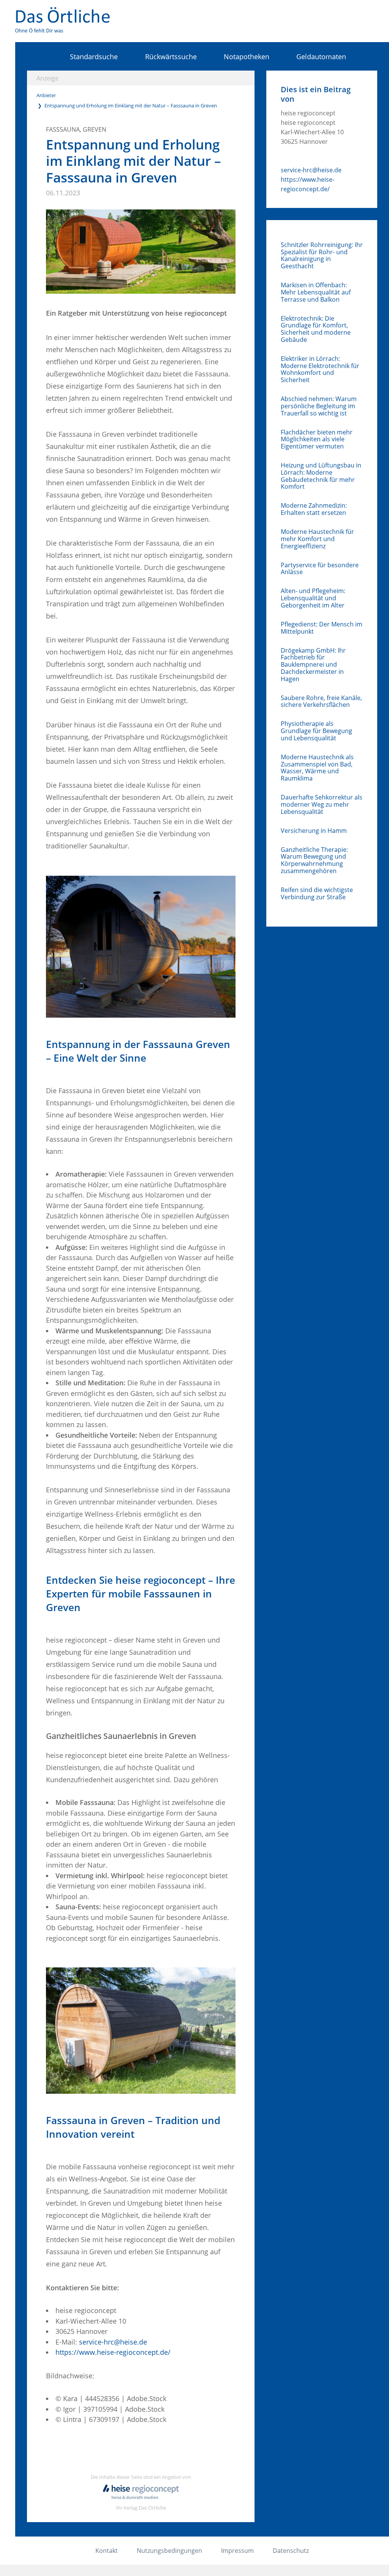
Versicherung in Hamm (314, 831)
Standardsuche (94, 57)
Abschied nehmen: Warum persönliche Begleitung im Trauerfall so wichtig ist (319, 406)
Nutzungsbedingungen (169, 2551)
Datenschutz (291, 2551)
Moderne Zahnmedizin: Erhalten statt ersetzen (314, 509)
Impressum (237, 2551)
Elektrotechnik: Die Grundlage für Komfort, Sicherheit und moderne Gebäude (316, 329)
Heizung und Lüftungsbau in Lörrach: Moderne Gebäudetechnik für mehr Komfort (321, 476)
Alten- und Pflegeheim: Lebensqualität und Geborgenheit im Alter (313, 598)
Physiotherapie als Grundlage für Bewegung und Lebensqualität (316, 731)
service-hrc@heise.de (113, 2342)
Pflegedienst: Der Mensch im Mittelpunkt (322, 628)
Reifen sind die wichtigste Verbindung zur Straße (317, 894)
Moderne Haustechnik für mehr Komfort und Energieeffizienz (317, 539)
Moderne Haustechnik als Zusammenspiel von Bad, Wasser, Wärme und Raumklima (317, 768)
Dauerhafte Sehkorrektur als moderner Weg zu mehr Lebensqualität (322, 804)
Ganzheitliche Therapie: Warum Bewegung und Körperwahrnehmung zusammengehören (314, 860)
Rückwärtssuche (171, 57)
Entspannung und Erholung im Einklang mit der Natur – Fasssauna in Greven (131, 105)
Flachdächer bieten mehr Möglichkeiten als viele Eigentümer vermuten (317, 439)
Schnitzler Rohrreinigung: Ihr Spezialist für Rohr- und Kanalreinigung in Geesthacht (322, 256)
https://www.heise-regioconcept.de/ (113, 2352)
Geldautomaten (321, 57)
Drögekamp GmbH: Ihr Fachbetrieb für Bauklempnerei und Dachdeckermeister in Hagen (313, 665)
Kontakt (107, 2551)
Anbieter (46, 95)
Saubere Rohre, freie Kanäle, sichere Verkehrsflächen (321, 702)
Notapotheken (247, 57)
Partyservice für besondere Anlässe (320, 569)
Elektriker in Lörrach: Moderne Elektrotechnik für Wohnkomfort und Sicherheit (320, 369)
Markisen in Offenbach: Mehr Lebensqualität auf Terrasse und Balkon (316, 292)
